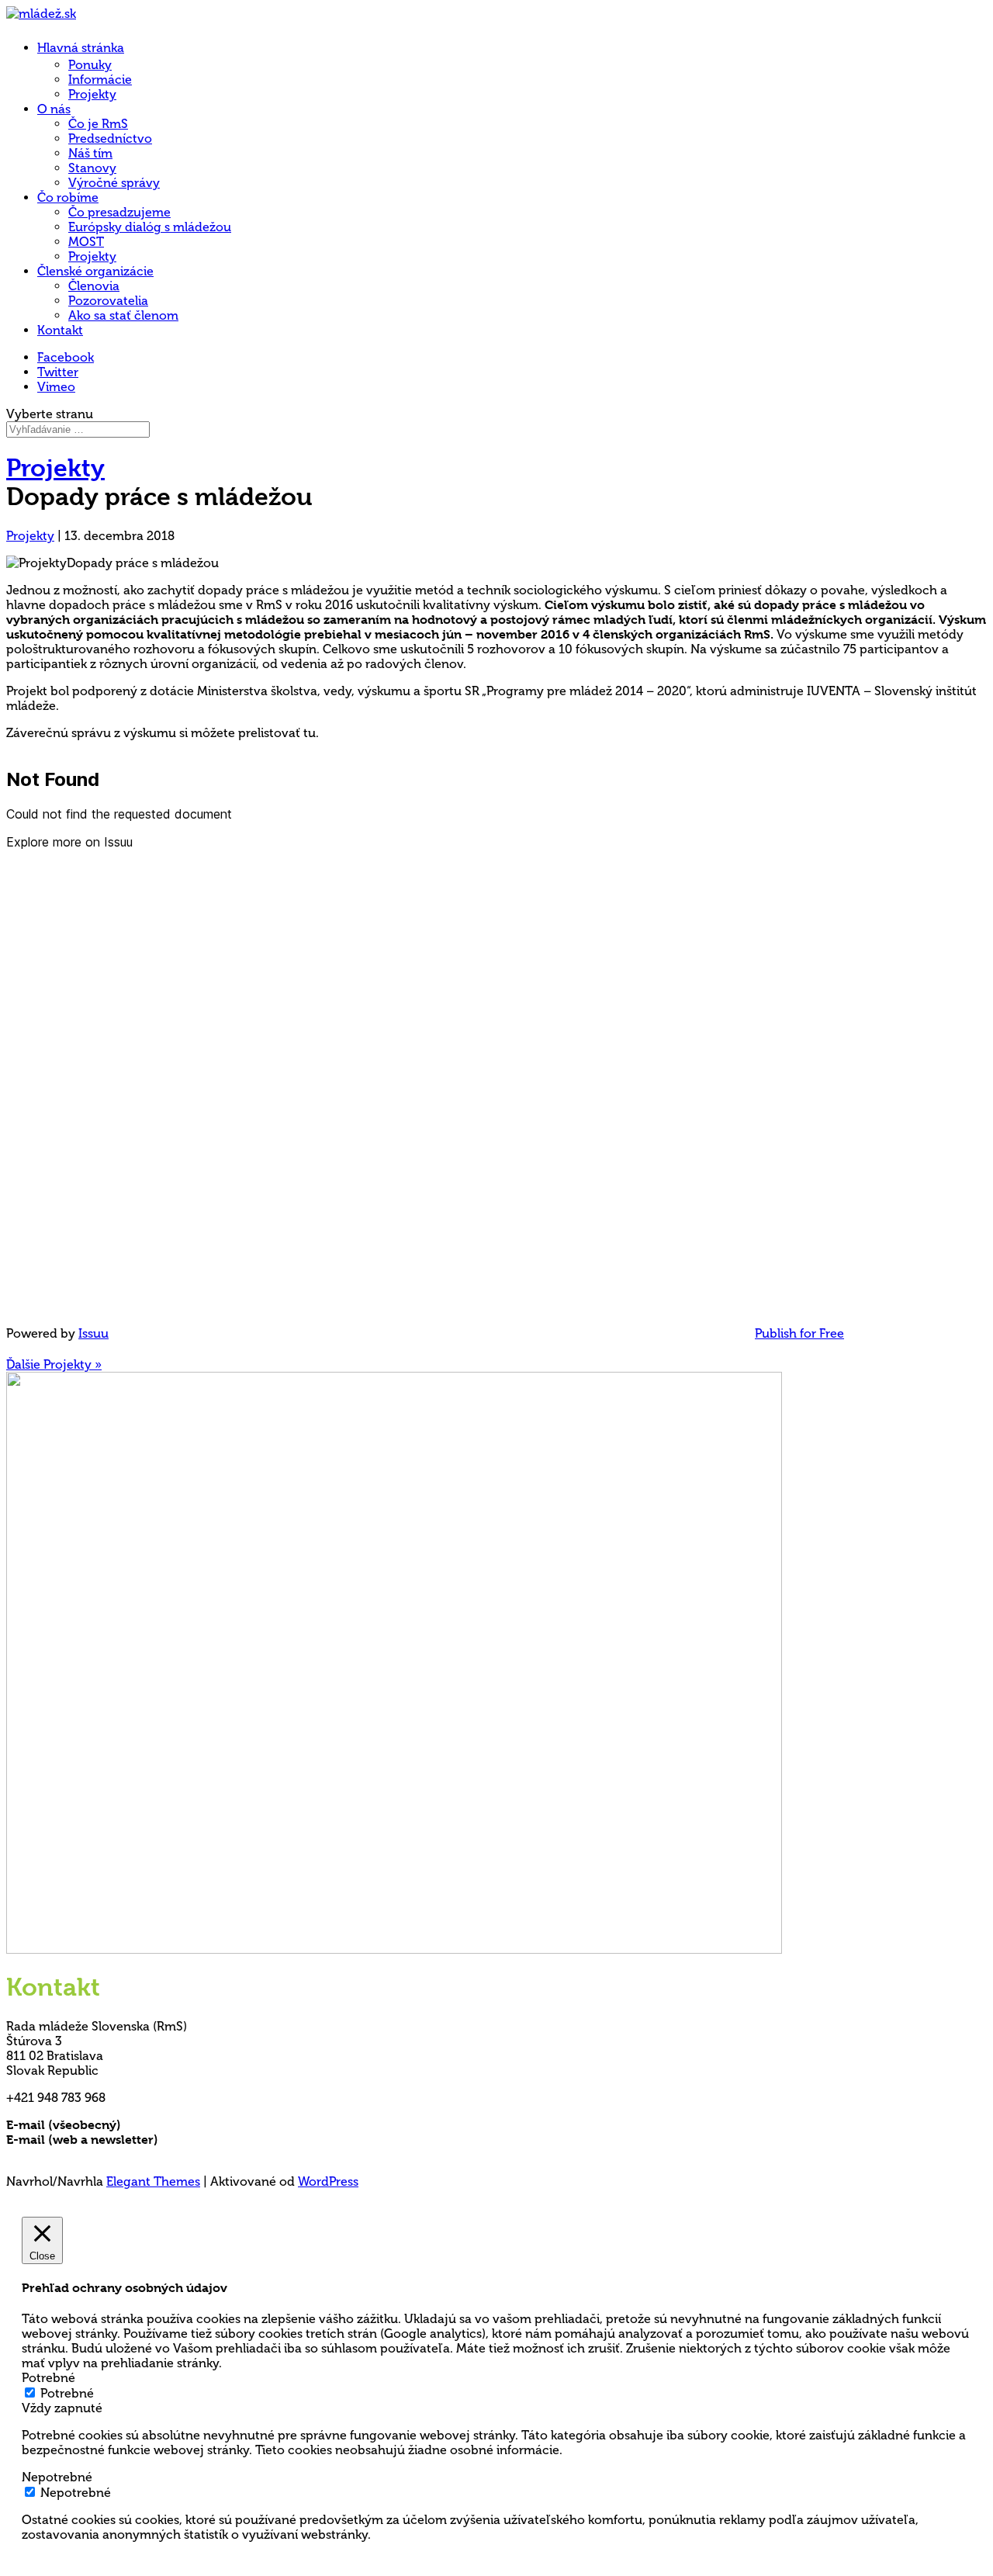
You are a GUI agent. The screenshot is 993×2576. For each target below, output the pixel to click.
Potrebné (67, 2393)
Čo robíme (68, 197)
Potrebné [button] (48, 2378)
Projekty (92, 94)
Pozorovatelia (108, 301)
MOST (86, 242)
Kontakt (60, 330)
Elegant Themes (153, 2181)
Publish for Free (799, 1333)
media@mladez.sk (213, 2140)
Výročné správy (114, 183)
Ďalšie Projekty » (54, 1364)
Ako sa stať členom (123, 315)
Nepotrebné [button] (57, 2477)
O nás (54, 109)
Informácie (100, 80)
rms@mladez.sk (168, 2125)
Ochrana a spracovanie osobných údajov (128, 2154)
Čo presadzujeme (119, 212)
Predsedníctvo (110, 138)
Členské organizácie (95, 271)
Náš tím (90, 153)
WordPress (328, 2181)
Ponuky (90, 65)
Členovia (94, 286)
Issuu (93, 1333)
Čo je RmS (98, 124)
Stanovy (92, 168)
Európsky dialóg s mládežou (150, 227)
